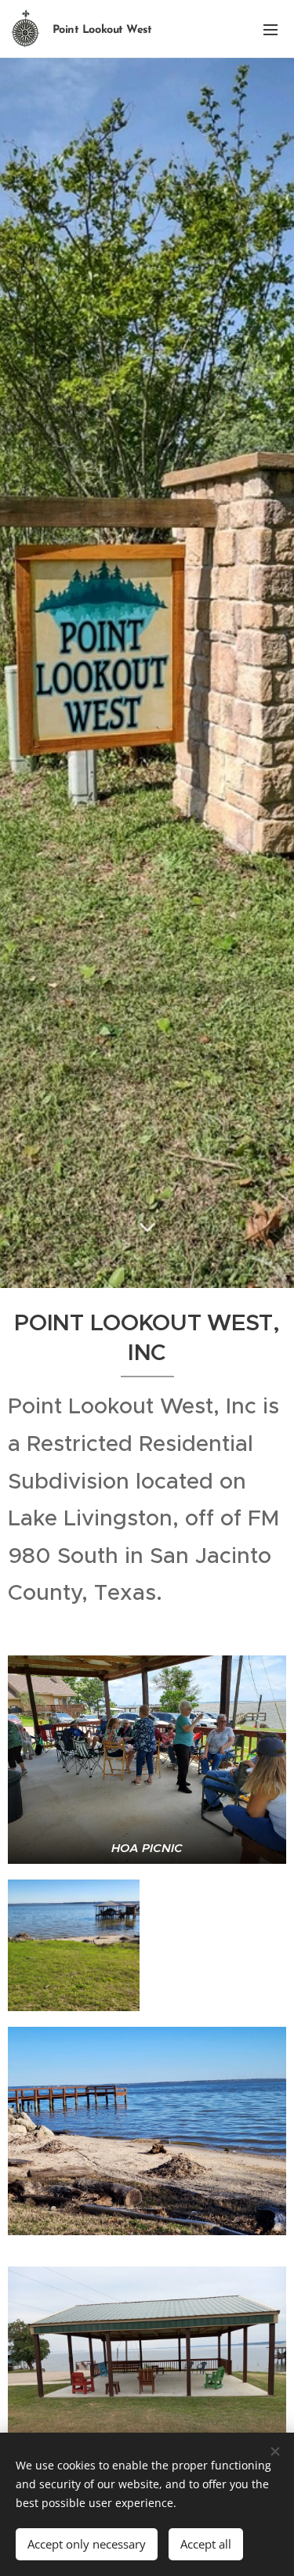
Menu (270, 29)
